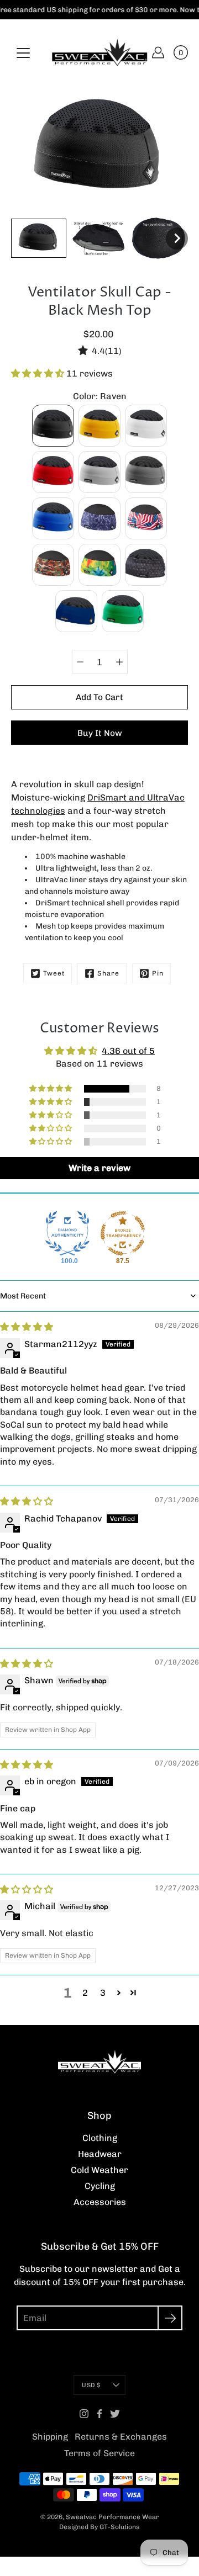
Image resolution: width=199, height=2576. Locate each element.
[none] (39, 238)
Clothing (100, 2138)
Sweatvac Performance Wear (112, 2517)
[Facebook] (99, 2414)
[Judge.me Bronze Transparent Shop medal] (123, 1233)
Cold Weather (99, 2170)
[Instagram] (84, 2414)
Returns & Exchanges (121, 2437)
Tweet (54, 973)
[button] (39, 373)
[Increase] (119, 662)
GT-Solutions (120, 2527)
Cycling (100, 2186)
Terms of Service (99, 2453)
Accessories (100, 2202)
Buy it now (100, 733)
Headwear (100, 2154)
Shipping (50, 2437)
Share (108, 973)
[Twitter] (115, 2414)
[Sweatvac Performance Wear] (100, 52)
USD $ (91, 2385)
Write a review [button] (99, 1168)
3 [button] (103, 1993)
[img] (27, 1327)
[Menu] (23, 53)
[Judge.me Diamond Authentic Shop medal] (67, 1233)
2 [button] (85, 1993)
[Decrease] (80, 662)
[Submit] (170, 2318)
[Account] (158, 52)
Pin (158, 973)
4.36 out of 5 (128, 1051)
